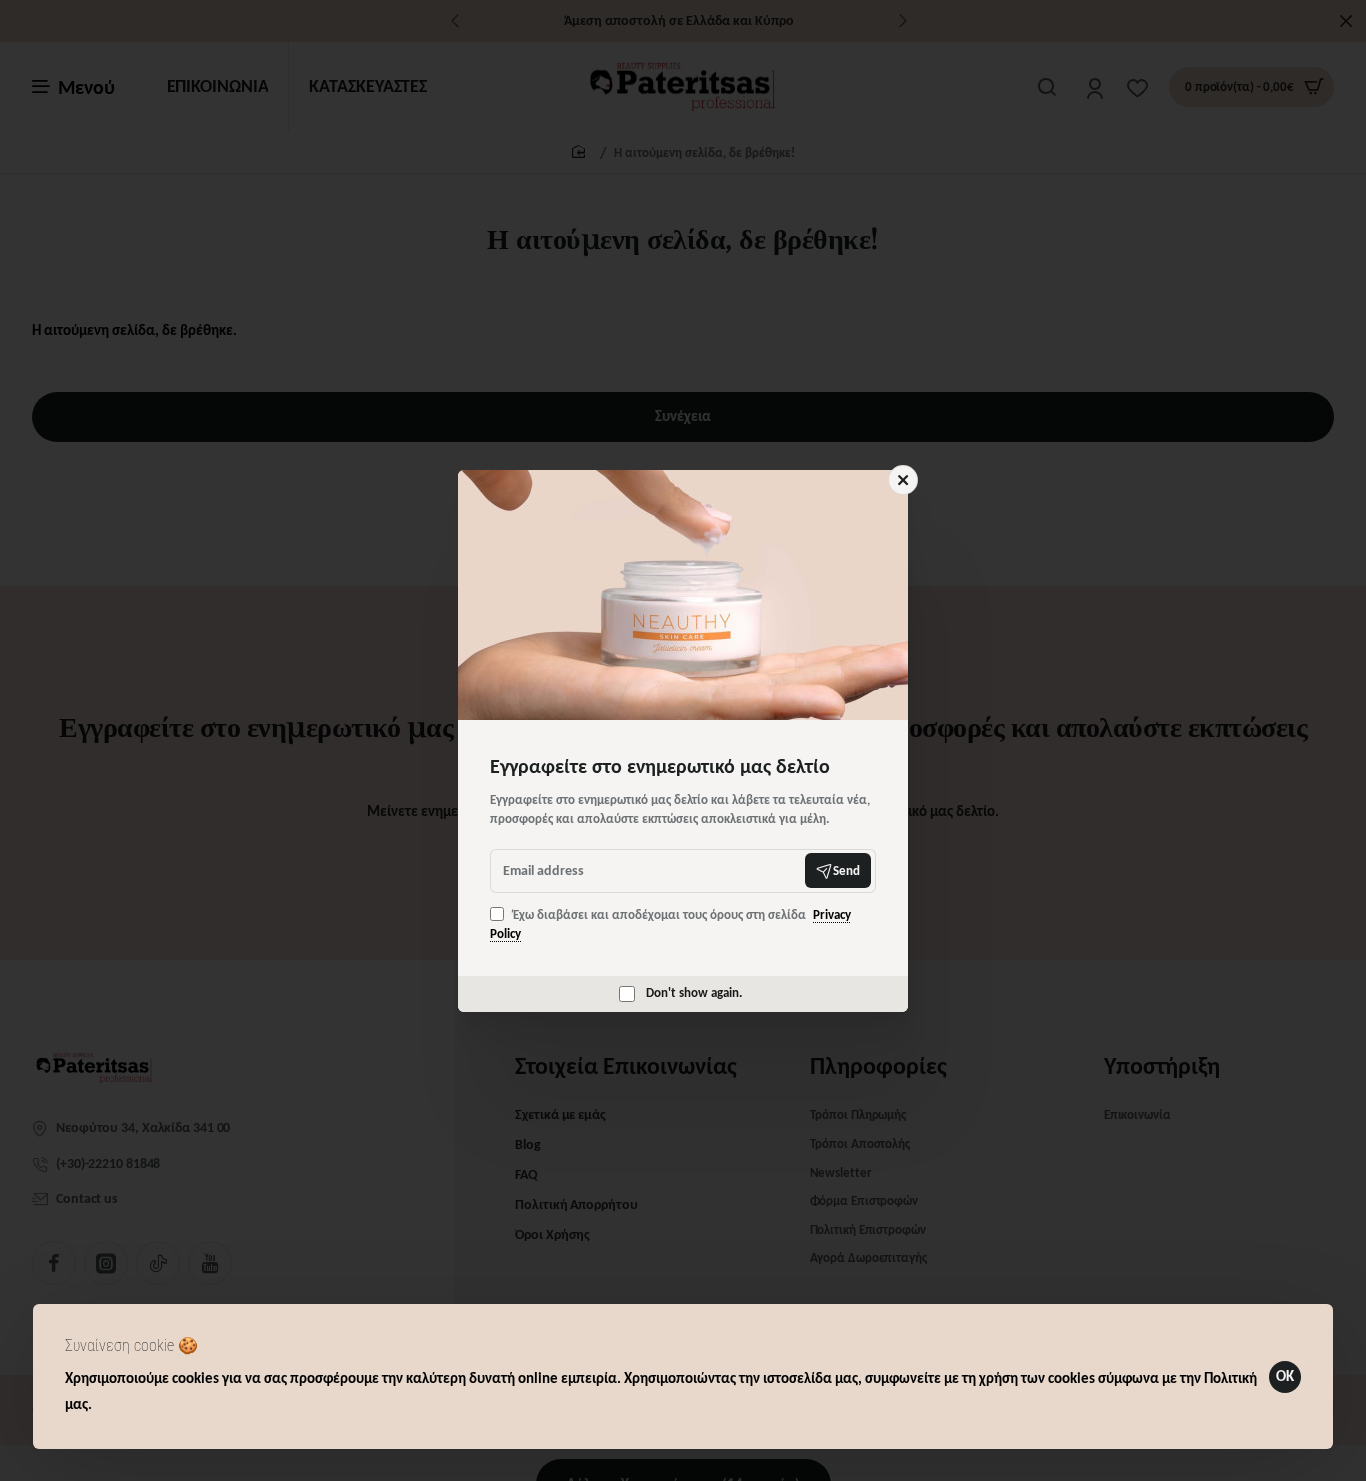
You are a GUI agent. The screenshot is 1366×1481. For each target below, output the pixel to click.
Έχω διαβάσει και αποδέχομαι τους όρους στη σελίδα (670, 924)
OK (1285, 1376)
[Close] (903, 480)
